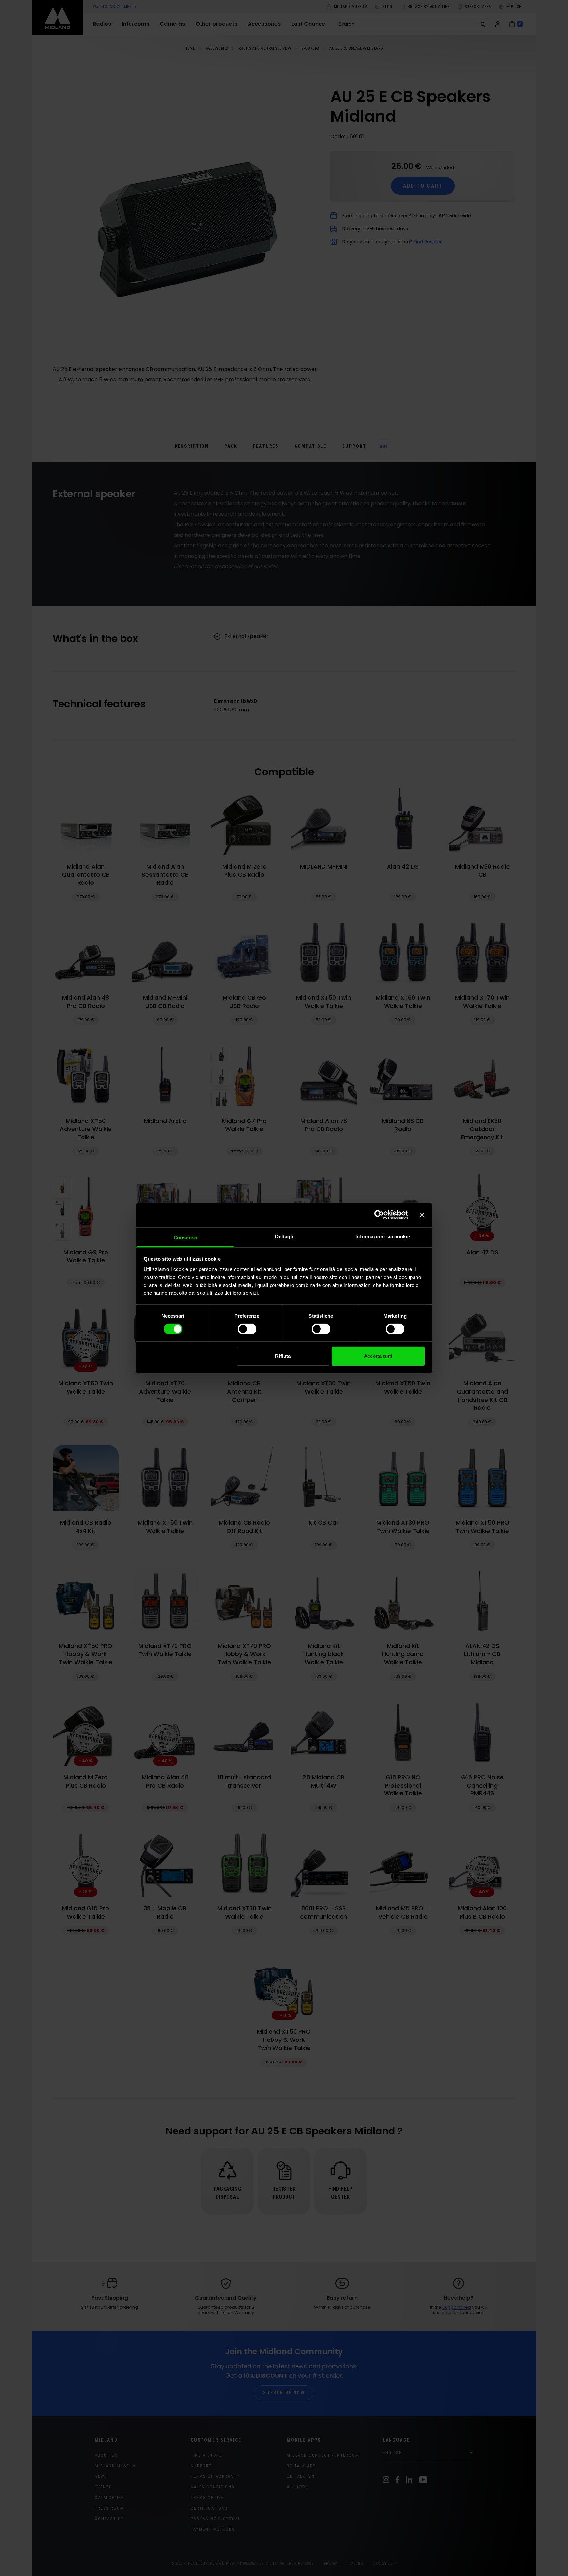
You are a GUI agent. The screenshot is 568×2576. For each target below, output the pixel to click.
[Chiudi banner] (422, 1215)
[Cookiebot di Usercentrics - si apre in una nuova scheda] (379, 1215)
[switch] (247, 1329)
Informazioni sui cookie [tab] (382, 1236)
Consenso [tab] (185, 1237)
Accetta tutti (378, 1356)
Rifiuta (283, 1356)
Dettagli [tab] (284, 1236)
